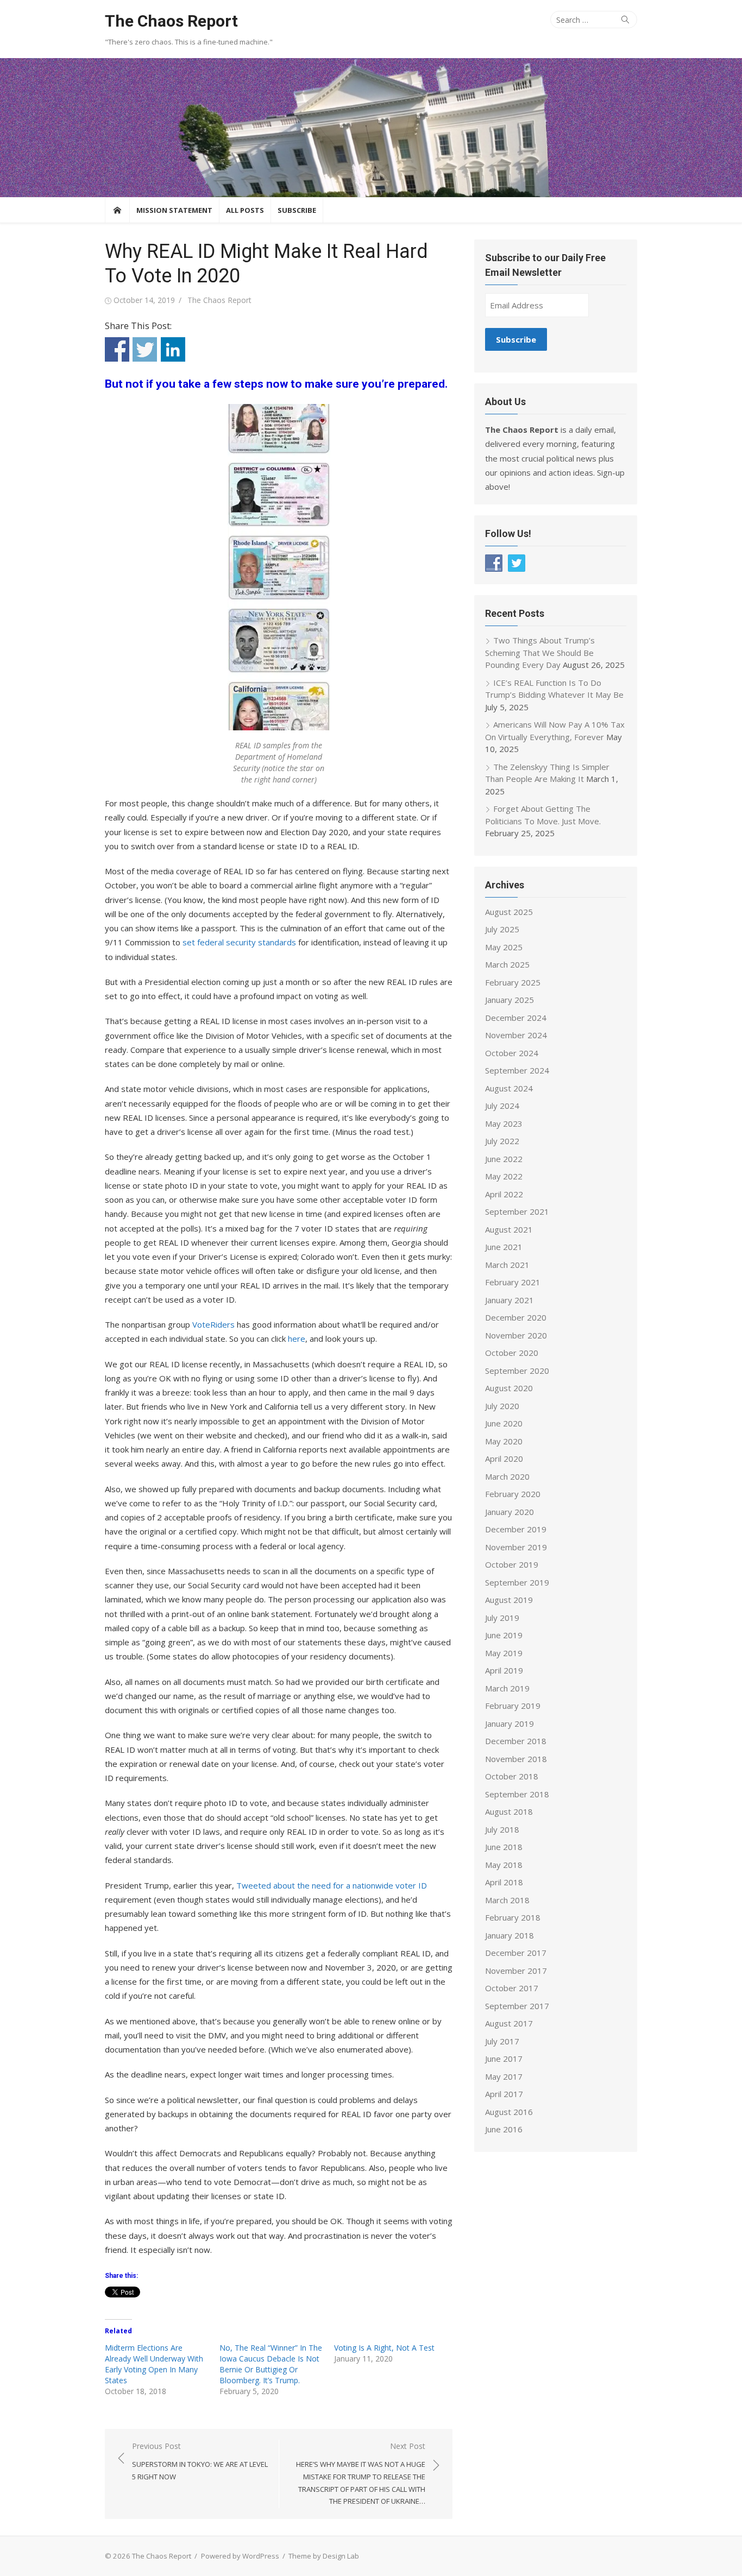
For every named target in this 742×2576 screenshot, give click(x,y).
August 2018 (509, 1811)
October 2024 (512, 1053)
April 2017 (504, 2094)
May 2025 (504, 947)
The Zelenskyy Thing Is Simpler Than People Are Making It (547, 773)
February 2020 (513, 1494)
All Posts (245, 210)
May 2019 (504, 1653)
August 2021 (509, 1229)
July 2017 (502, 2041)
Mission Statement (174, 210)
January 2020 (510, 1512)
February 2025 (513, 982)
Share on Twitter (145, 349)
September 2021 (517, 1211)
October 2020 (512, 1353)
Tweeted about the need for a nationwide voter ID (332, 1885)
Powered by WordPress (240, 2556)
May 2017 (504, 2076)
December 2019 (516, 1529)
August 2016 (509, 2112)
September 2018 (517, 1794)
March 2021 (507, 1265)
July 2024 (502, 1106)
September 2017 (517, 2006)
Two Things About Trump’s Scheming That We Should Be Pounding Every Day (540, 652)
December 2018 (516, 1741)
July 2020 (502, 1406)
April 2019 (504, 1670)
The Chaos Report (171, 21)
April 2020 (504, 1459)
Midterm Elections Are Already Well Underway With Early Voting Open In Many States (154, 2364)
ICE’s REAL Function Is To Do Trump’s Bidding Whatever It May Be (554, 689)
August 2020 (509, 1388)
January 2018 (510, 1935)
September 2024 (517, 1070)
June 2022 (504, 1159)
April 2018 (504, 1882)
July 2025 (502, 929)
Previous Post (200, 2461)
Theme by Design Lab (324, 2556)
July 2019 (502, 1618)
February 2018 (513, 1917)
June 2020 (504, 1423)
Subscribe (297, 210)
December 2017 (516, 1953)
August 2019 (509, 1600)
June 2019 (504, 1635)
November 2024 (516, 1035)
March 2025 (507, 964)
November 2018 (516, 1759)
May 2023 (504, 1123)
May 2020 (504, 1441)
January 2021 (510, 1300)
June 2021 (504, 1247)
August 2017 (509, 2023)
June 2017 (504, 2059)
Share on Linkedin (173, 349)
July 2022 (502, 1141)
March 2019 (507, 1688)
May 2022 (504, 1176)
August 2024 (509, 1088)
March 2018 (507, 1900)
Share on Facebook (117, 349)
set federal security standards (239, 942)
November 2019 (516, 1547)
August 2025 (509, 912)
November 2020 (516, 1335)
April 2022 (504, 1194)
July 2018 (502, 1829)
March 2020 (507, 1476)
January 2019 (510, 1723)
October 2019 (512, 1564)
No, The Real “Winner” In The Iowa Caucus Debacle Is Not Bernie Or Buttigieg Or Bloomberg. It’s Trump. (271, 2364)
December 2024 (516, 1018)
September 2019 (517, 1582)
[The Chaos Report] (371, 128)
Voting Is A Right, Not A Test (384, 2348)
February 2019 (513, 1706)
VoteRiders (213, 1324)
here (297, 1338)
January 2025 (510, 1000)
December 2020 (516, 1317)
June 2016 (504, 2129)
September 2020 (517, 1371)
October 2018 (512, 1776)
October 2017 (512, 1988)
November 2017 (516, 1971)
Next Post (361, 2474)
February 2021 (513, 1282)
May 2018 (504, 1865)
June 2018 (504, 1847)
